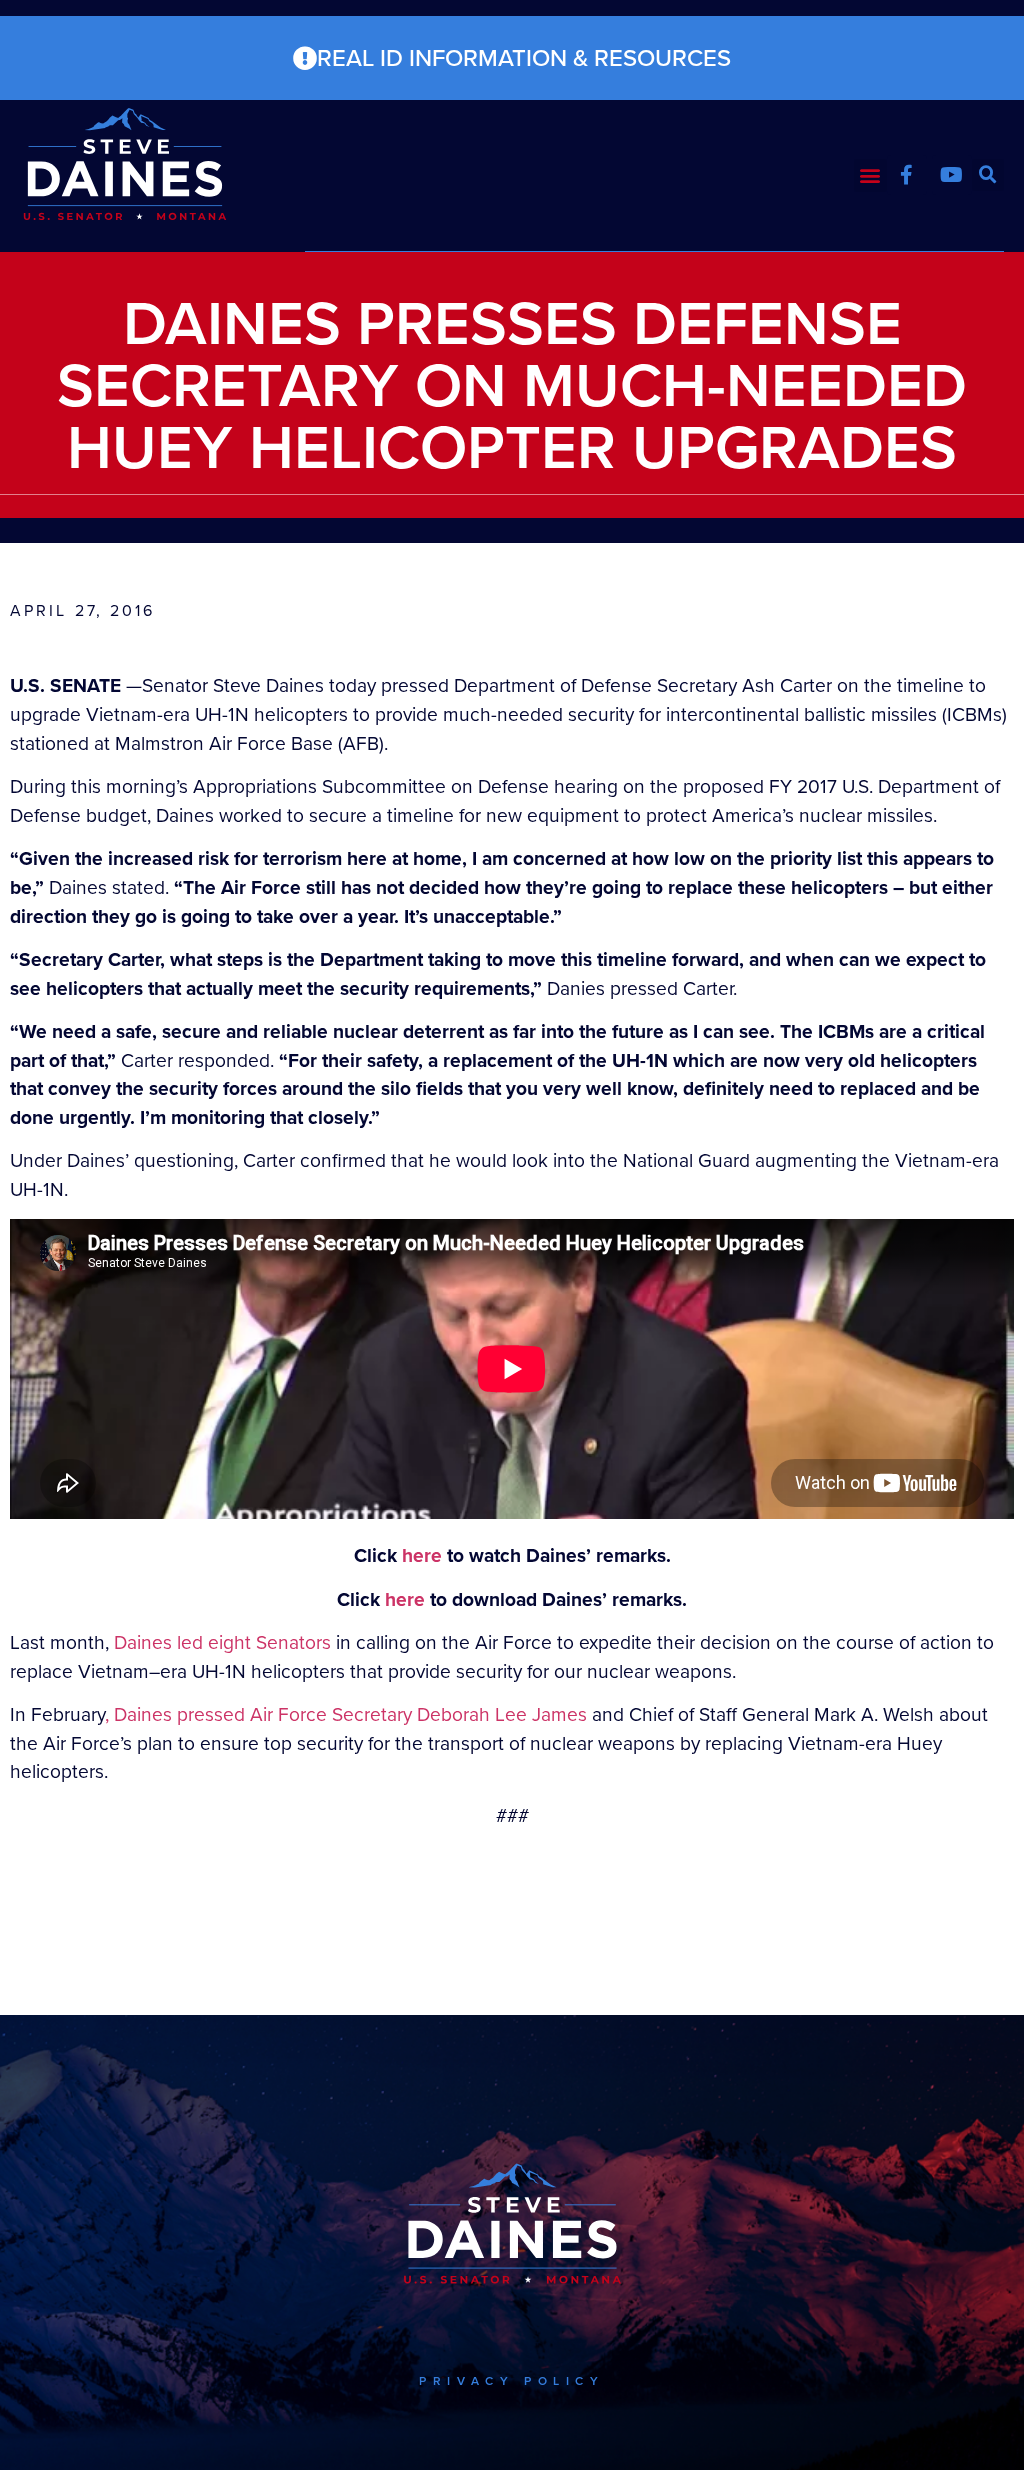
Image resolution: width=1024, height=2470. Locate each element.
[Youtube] (952, 175)
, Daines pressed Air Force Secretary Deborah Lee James (346, 1714)
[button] (870, 175)
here (422, 1555)
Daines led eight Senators (222, 1642)
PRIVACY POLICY (511, 2381)
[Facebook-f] (907, 175)
